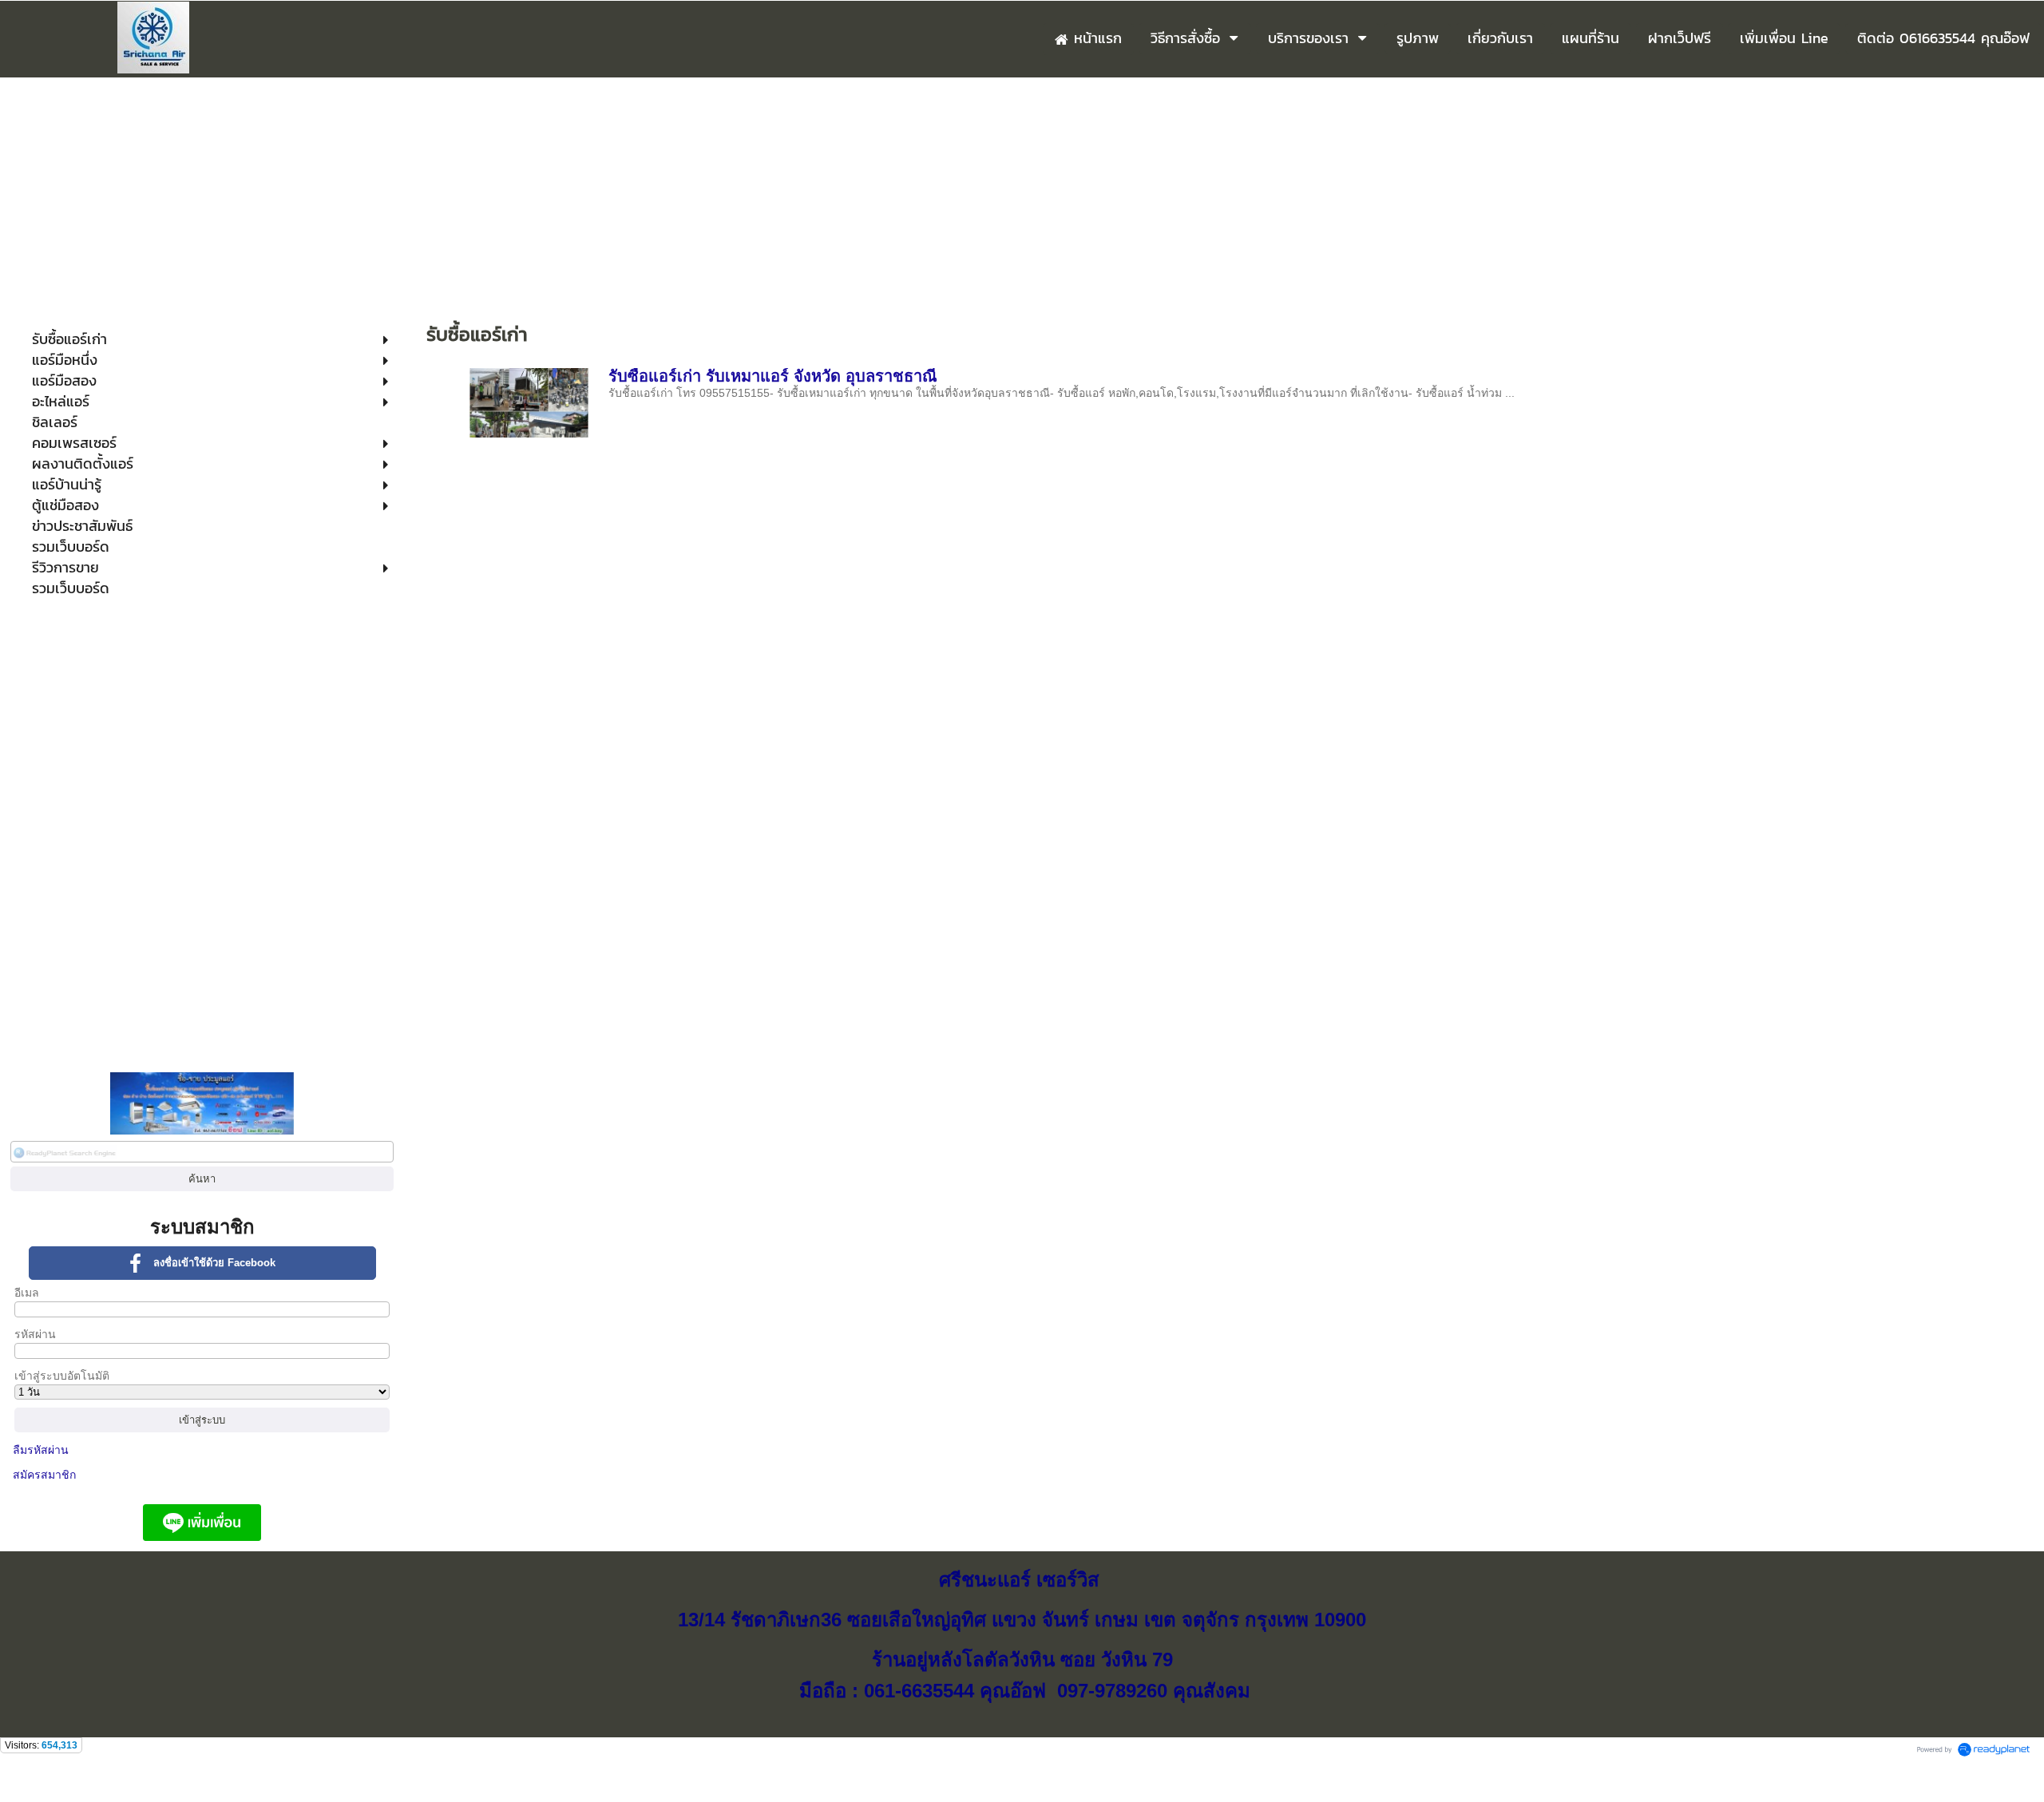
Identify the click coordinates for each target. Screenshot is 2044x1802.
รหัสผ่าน (35, 1334)
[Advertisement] (1022, 197)
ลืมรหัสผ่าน (41, 1450)
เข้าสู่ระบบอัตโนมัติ (62, 1376)
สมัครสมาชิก (44, 1475)
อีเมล (27, 1293)
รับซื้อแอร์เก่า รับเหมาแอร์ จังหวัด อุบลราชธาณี (773, 376)
